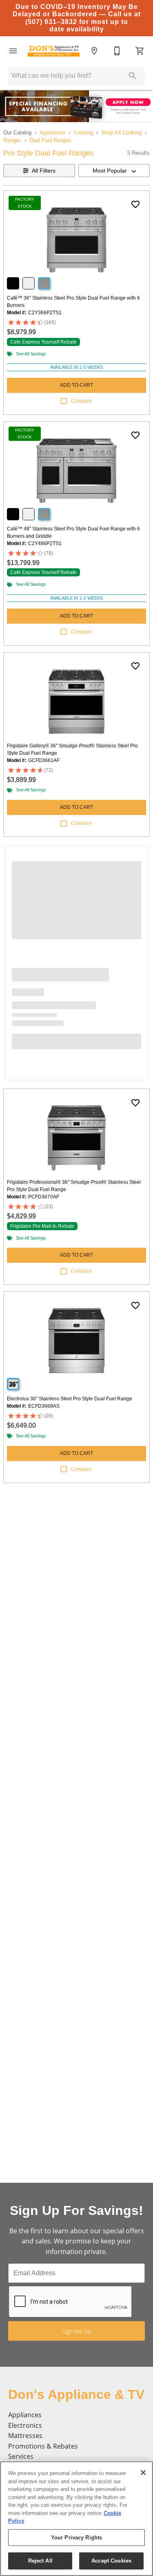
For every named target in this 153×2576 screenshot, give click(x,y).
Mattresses (25, 2436)
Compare (81, 401)
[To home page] (54, 51)
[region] (76, 2519)
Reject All (40, 2561)
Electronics (25, 2425)
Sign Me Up (77, 2331)
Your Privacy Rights (76, 2538)
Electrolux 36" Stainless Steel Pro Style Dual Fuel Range (70, 1399)
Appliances (53, 133)
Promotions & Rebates (43, 2446)
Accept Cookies (111, 2561)
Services (21, 2456)
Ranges (12, 140)
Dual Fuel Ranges (50, 140)
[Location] (94, 51)
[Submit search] (133, 76)
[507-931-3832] (117, 51)
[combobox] (114, 171)
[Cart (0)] (140, 51)
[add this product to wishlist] (135, 204)
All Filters (44, 171)
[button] (13, 51)
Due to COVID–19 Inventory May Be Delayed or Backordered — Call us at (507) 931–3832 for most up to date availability (77, 18)
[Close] (143, 2473)
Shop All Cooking (121, 133)
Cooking (83, 133)
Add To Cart (76, 385)
